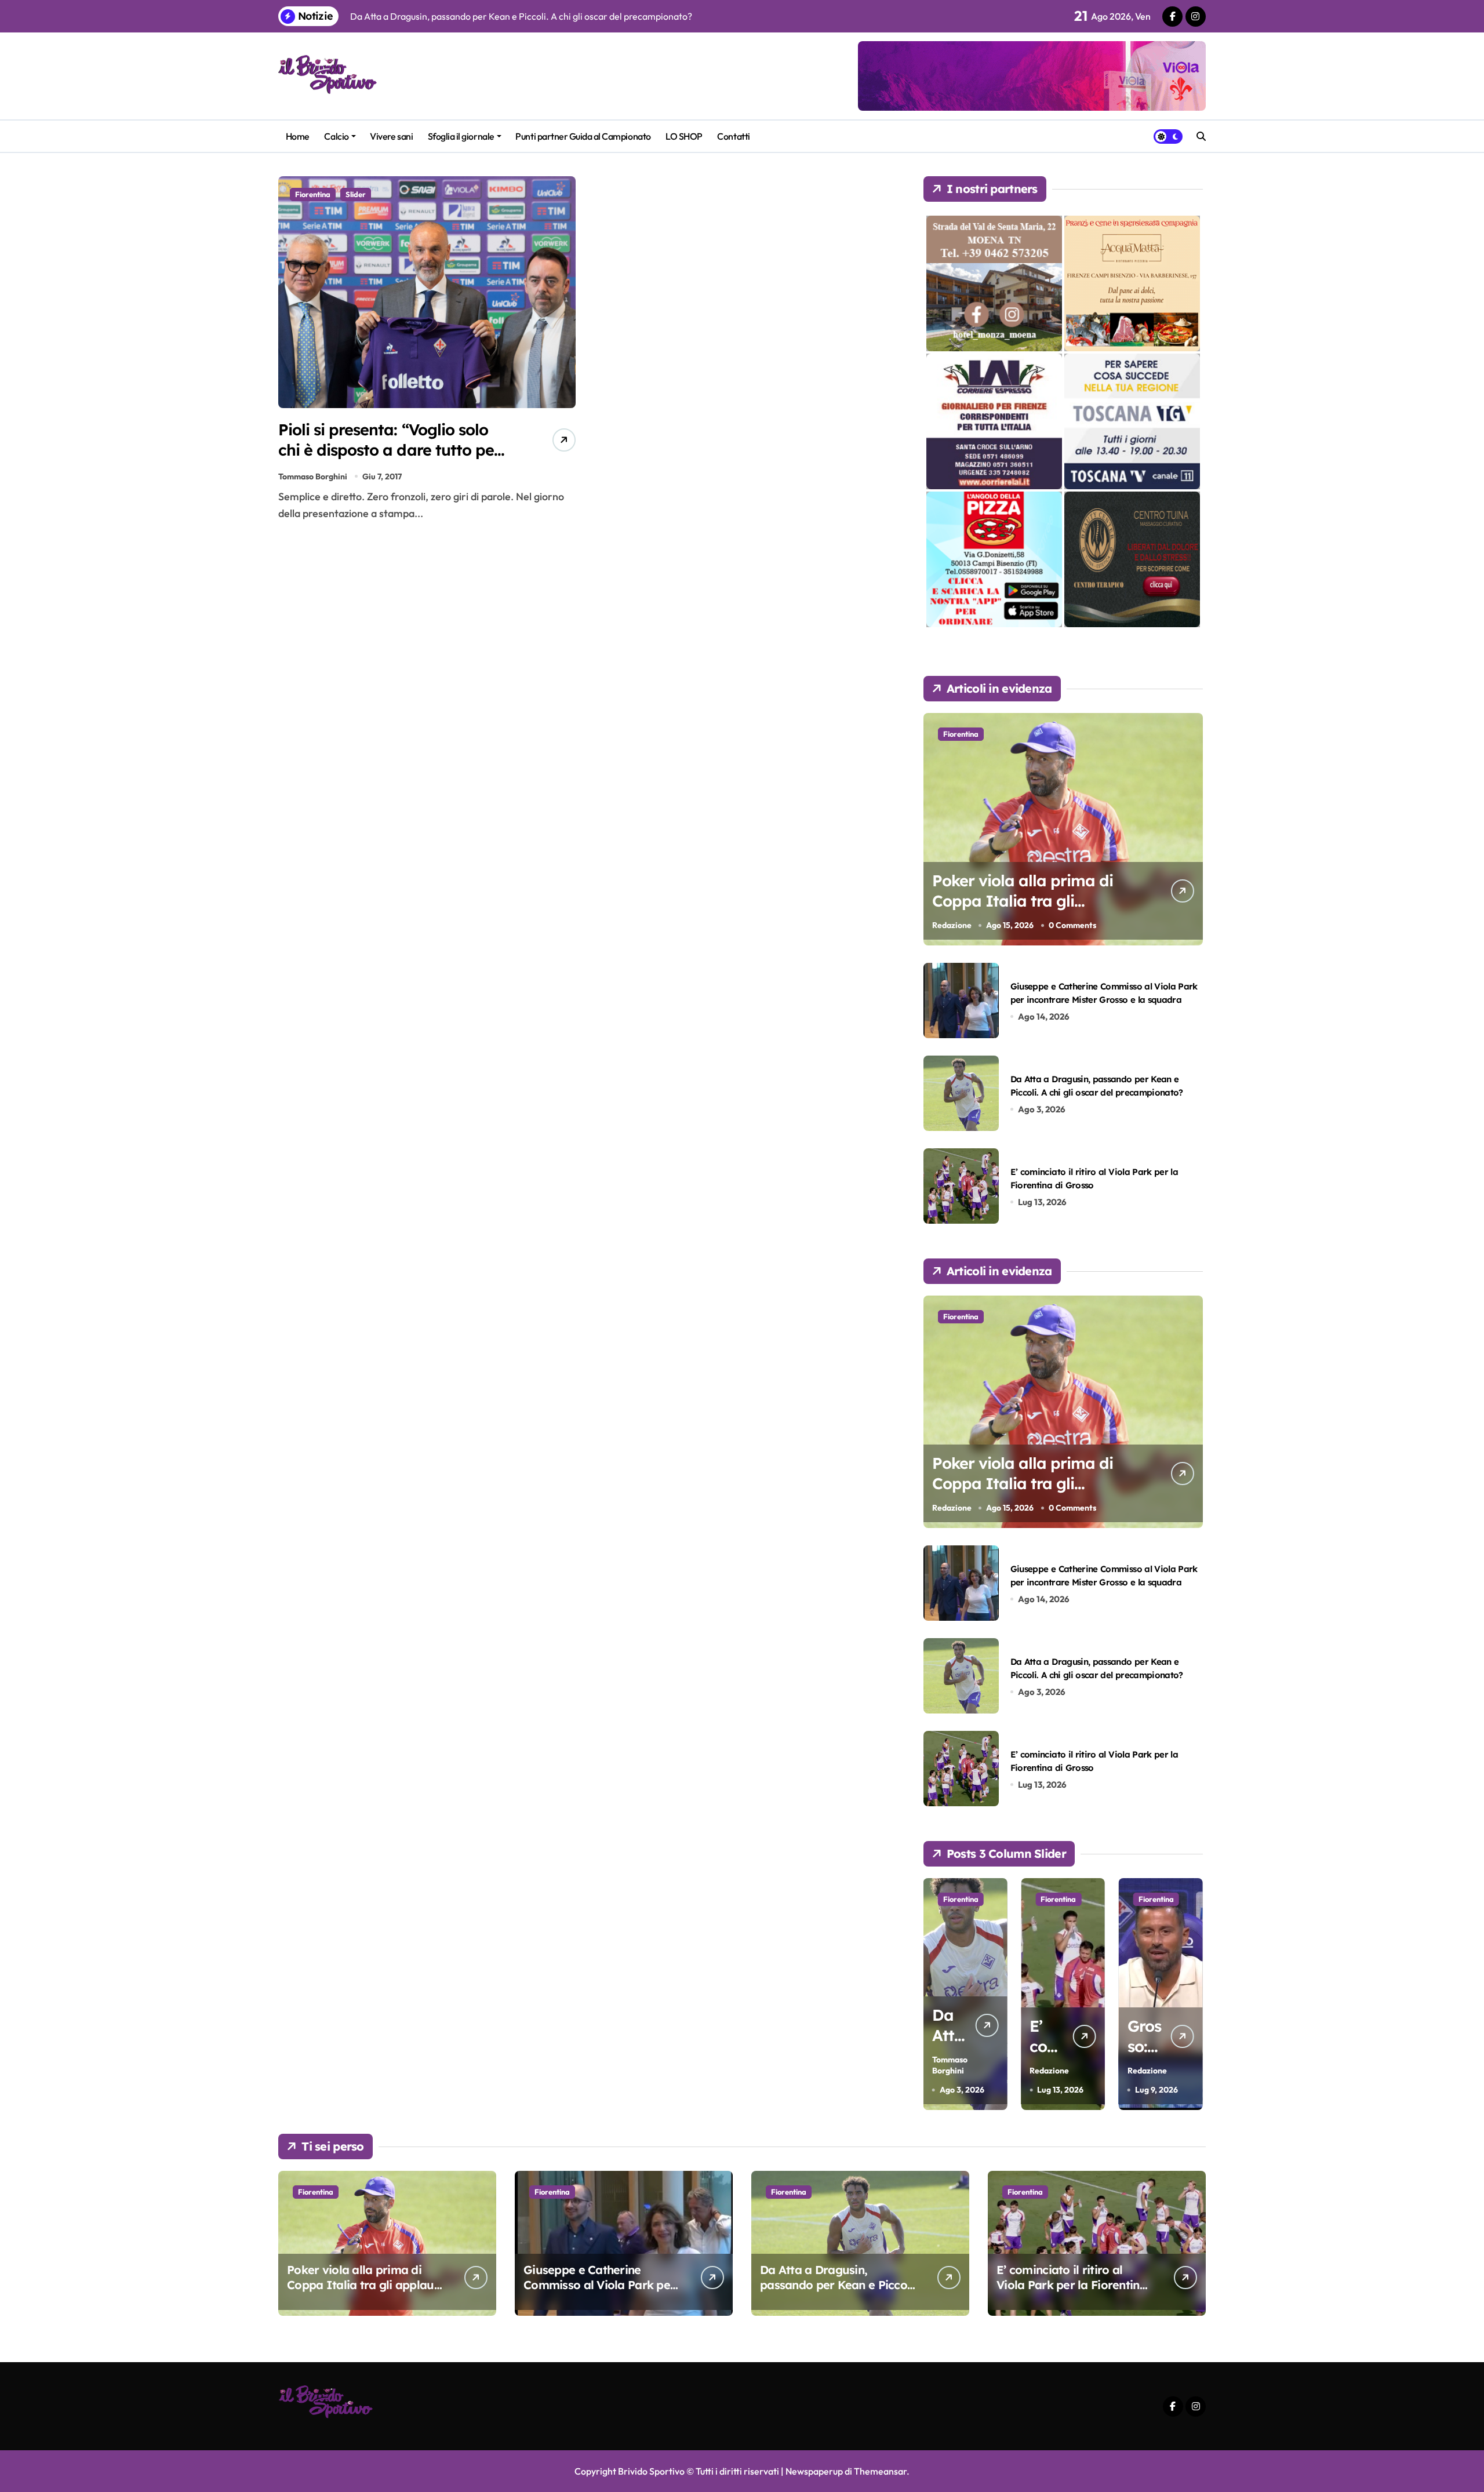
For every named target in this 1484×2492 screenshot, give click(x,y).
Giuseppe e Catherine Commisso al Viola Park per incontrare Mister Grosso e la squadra (599, 2292)
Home (298, 136)
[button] (1191, 1993)
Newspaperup (814, 2471)
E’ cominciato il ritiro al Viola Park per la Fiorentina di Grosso (1072, 2285)
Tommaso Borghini (313, 476)
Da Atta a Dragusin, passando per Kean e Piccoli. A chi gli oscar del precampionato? (838, 2292)
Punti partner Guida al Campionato (583, 136)
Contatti (733, 136)
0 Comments (1072, 925)
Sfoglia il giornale (461, 136)
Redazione (952, 925)
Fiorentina (313, 194)
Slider (356, 194)
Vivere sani (391, 136)
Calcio (336, 136)
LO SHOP (684, 136)
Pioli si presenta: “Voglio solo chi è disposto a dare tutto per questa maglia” (389, 450)
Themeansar (880, 2471)
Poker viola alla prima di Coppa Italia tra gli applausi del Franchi (1023, 901)
